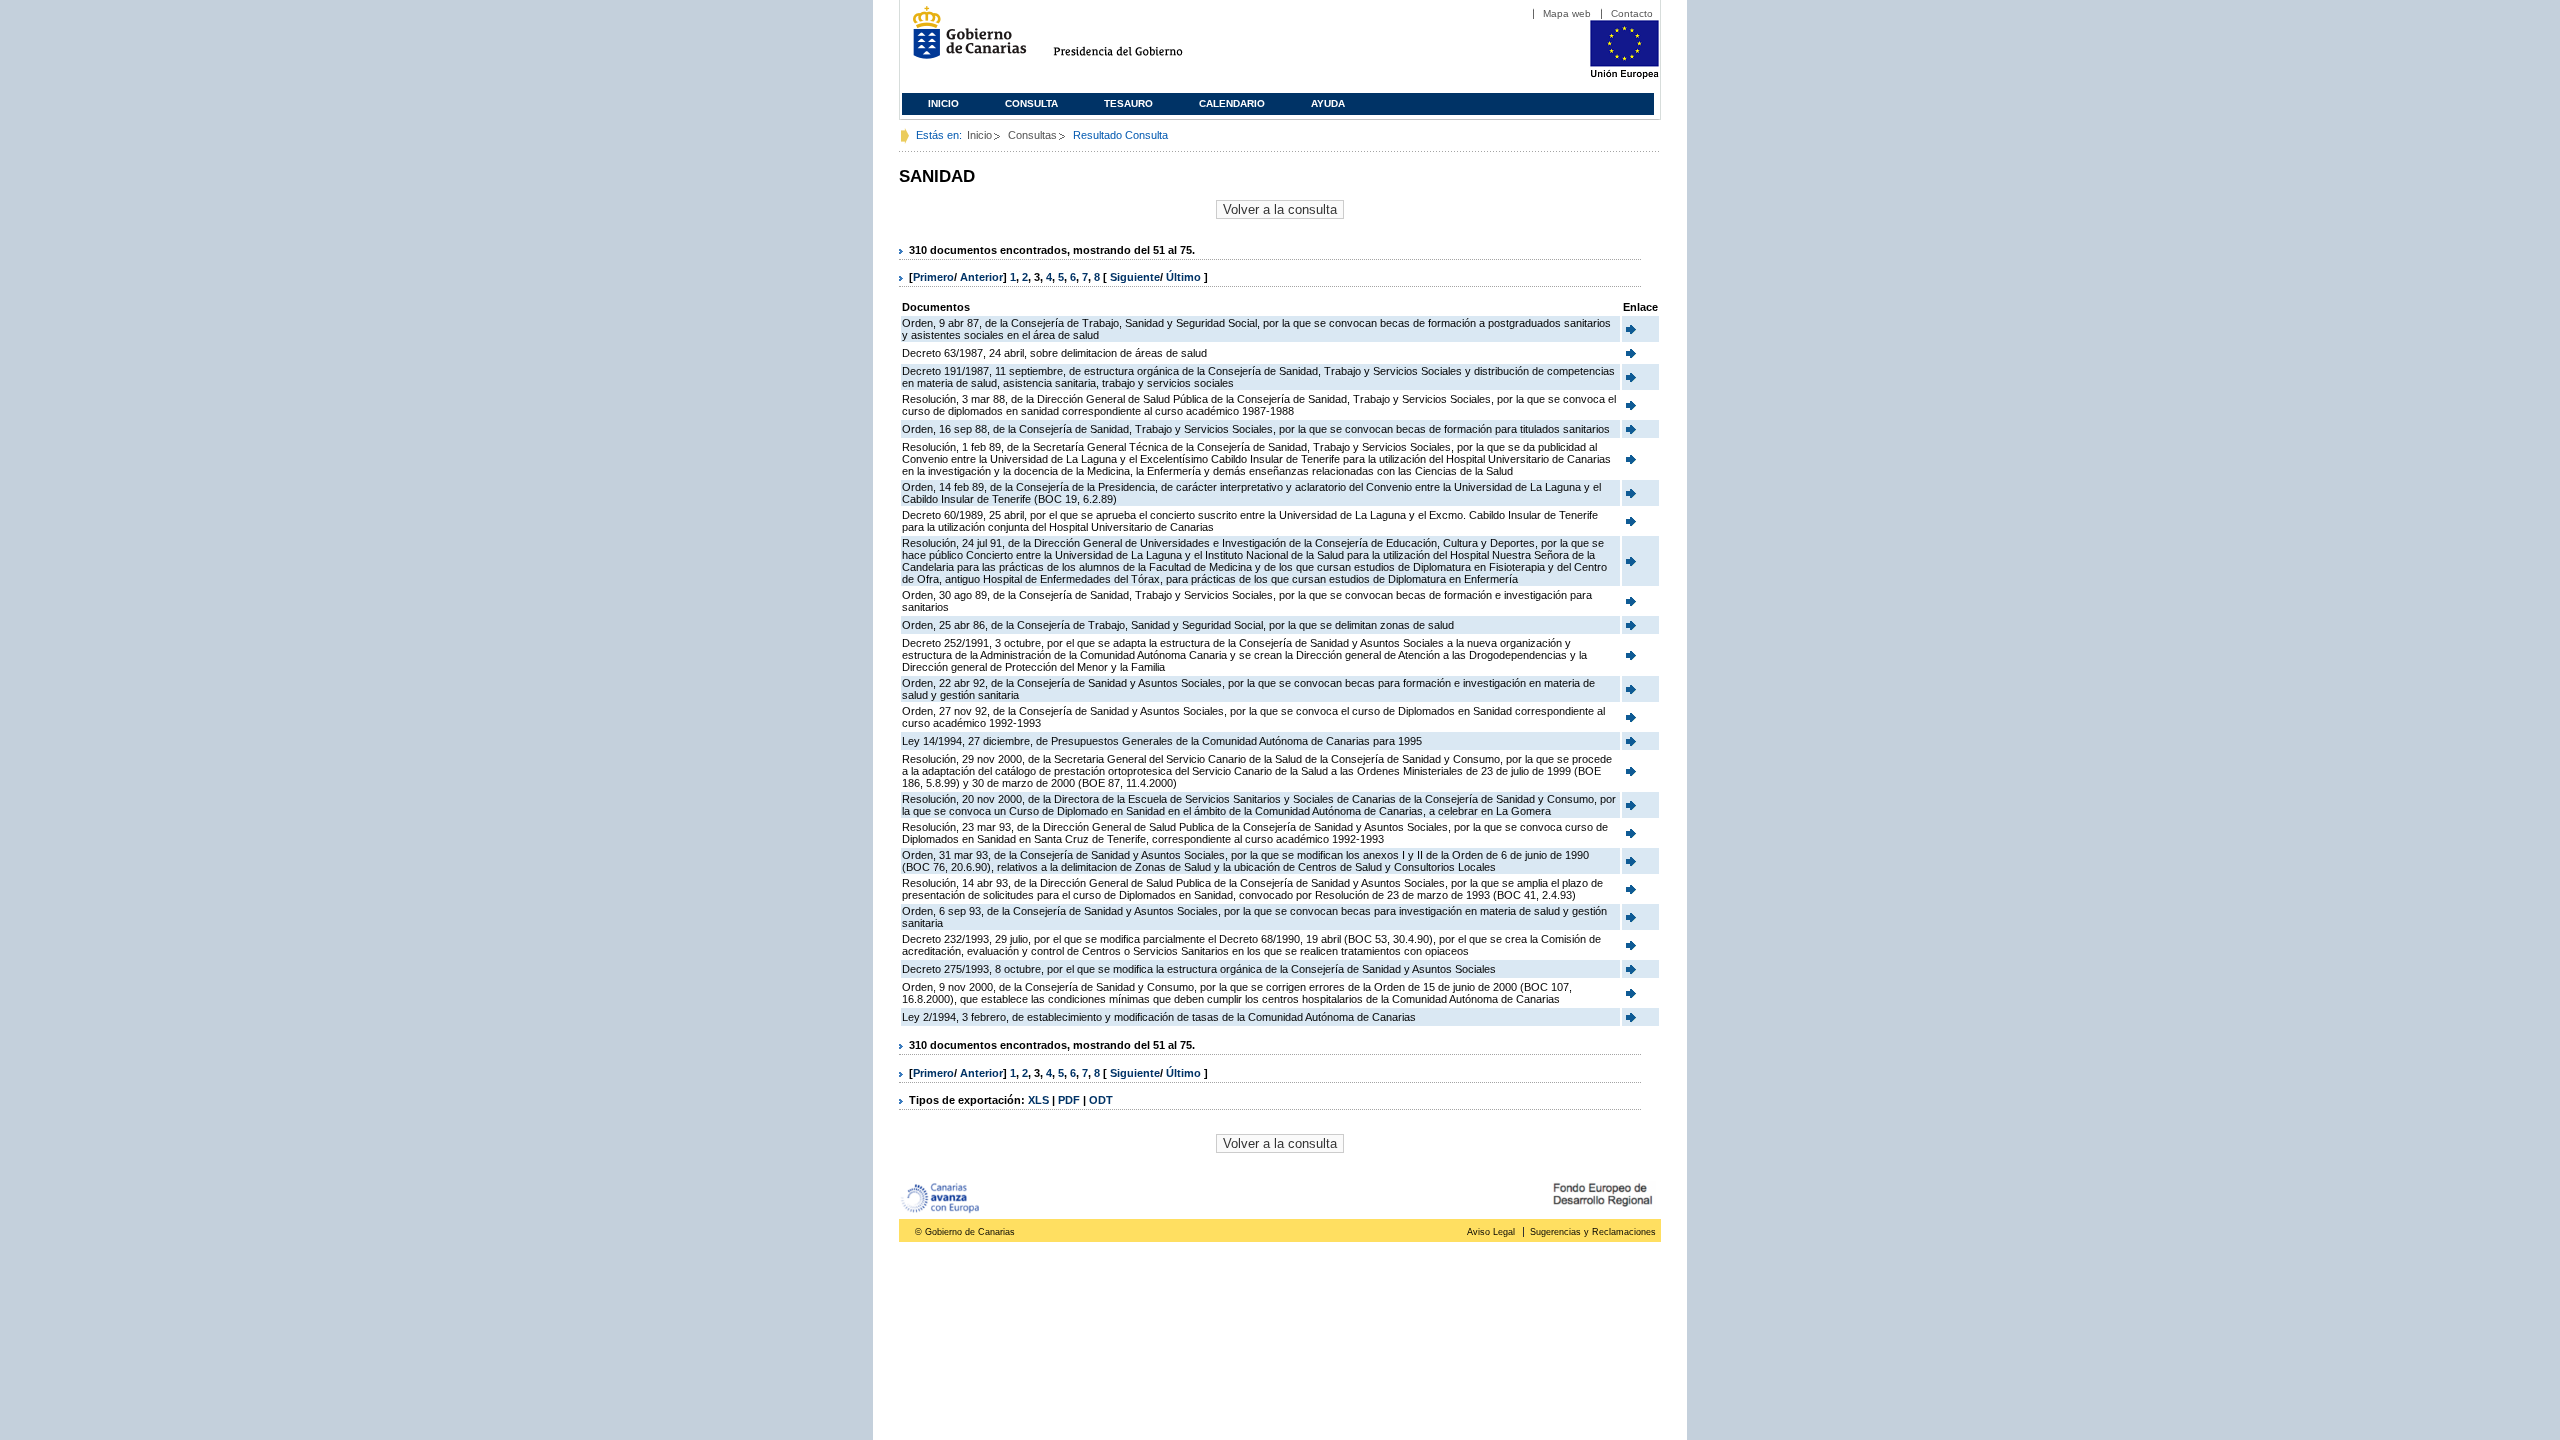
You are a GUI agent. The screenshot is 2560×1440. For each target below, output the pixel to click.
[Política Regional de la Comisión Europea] (1624, 75)
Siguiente (1135, 277)
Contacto (1632, 13)
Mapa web (1567, 13)
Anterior (981, 277)
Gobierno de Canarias (963, 40)
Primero (933, 277)
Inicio (943, 103)
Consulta (1031, 103)
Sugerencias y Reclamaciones (1593, 1232)
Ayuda (1328, 103)
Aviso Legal (1491, 1232)
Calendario (1232, 103)
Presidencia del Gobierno (1136, 40)
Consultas (1032, 135)
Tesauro (1128, 103)
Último (1185, 277)
